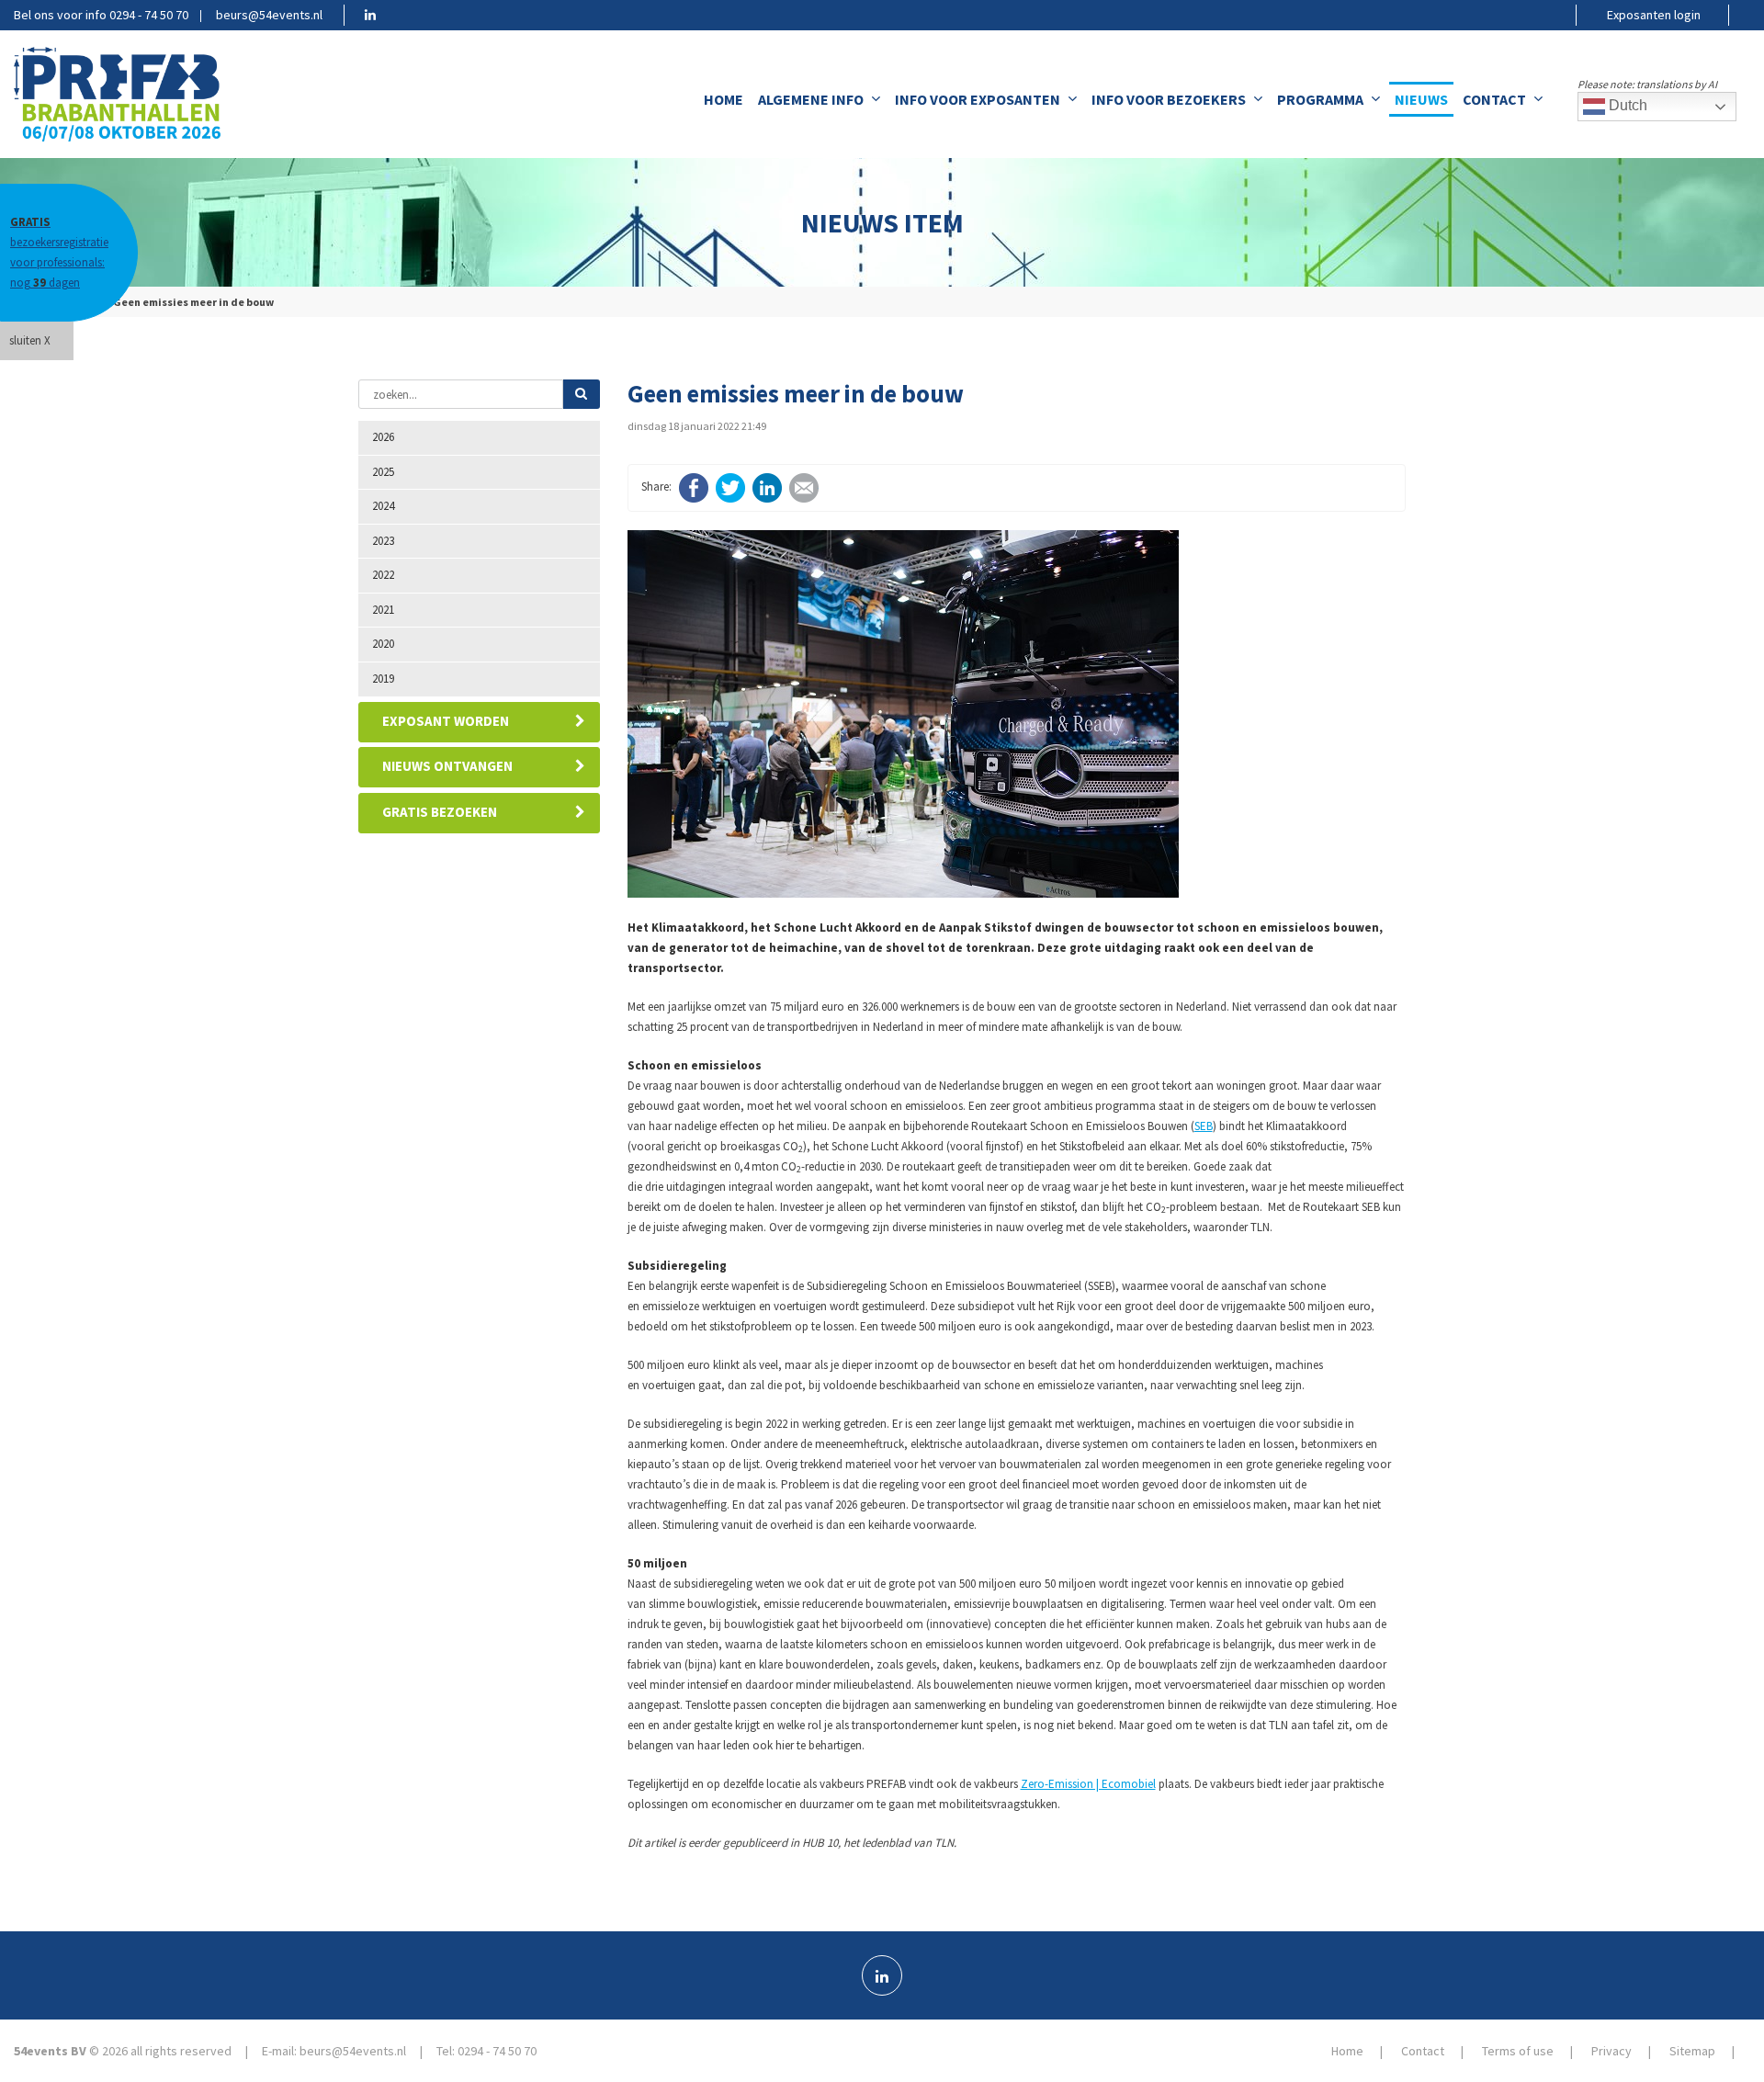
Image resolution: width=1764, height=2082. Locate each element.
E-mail (804, 488)
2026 (383, 437)
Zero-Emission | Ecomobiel (1088, 1784)
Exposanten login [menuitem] (1654, 15)
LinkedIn (767, 488)
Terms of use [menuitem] (1518, 2051)
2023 (383, 541)
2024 (383, 506)
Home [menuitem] (724, 99)
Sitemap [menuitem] (1692, 2051)
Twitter (730, 488)
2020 (383, 644)
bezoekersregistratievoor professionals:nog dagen (59, 252)
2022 (383, 575)
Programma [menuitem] (1320, 99)
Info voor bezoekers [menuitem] (1169, 99)
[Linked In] (882, 1975)
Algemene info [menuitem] (811, 99)
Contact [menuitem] (1494, 99)
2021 (383, 610)
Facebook (694, 488)
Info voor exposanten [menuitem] (978, 99)
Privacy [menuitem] (1611, 2051)
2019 (383, 679)
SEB (1204, 1126)
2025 (383, 472)
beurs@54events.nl (269, 15)
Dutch (1626, 105)
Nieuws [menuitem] (1421, 99)
